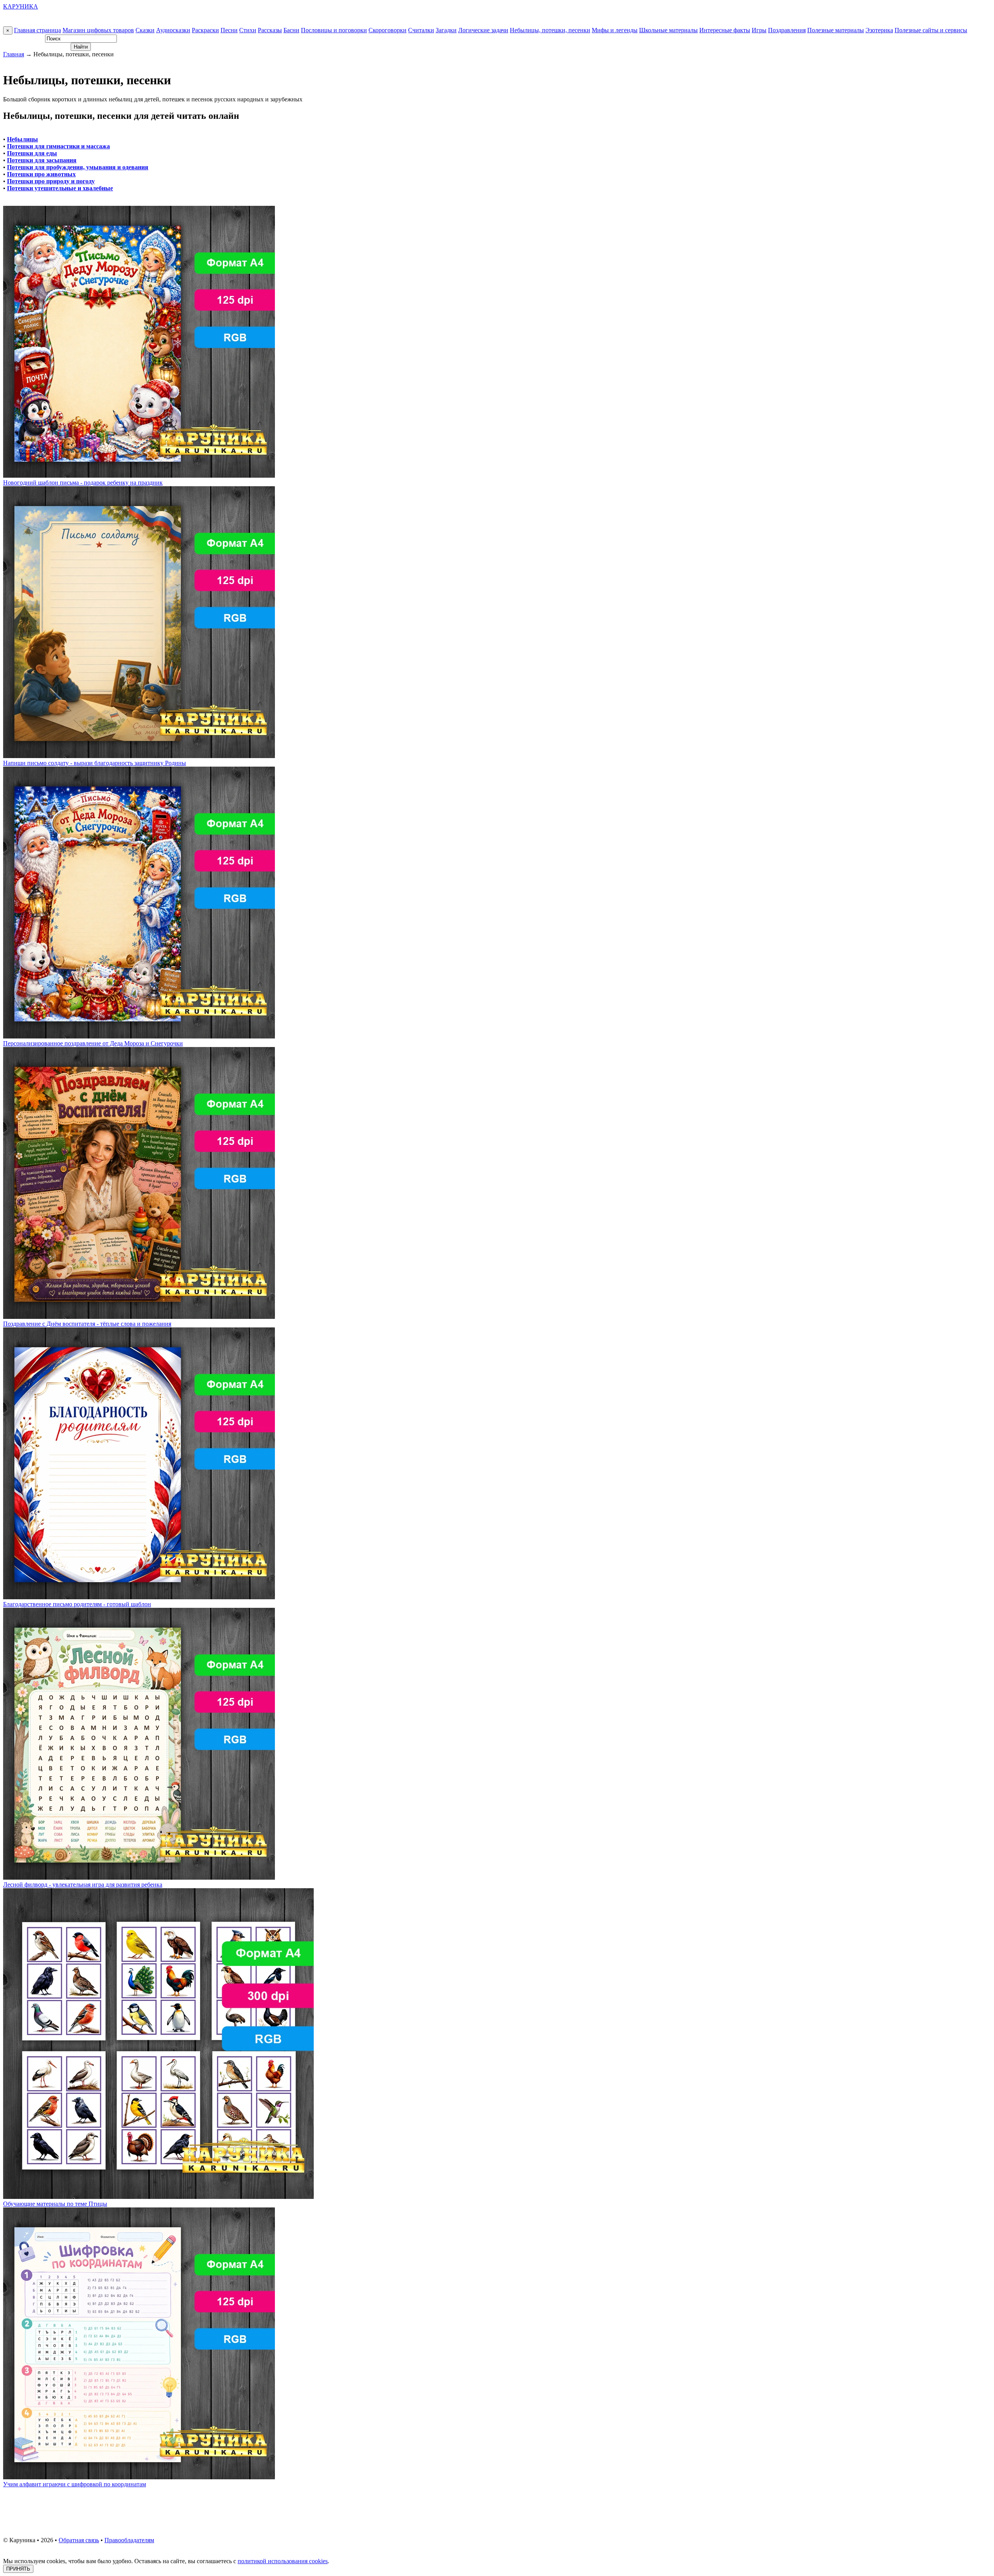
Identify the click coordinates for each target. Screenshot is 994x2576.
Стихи (248, 30)
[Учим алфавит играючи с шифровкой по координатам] (139, 2477)
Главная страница (37, 30)
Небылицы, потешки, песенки (550, 30)
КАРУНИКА (21, 6)
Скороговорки (388, 30)
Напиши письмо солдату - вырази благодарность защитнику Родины (95, 763)
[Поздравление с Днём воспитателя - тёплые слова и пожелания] (139, 1317)
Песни (229, 30)
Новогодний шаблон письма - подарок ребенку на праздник (83, 483)
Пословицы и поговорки (334, 30)
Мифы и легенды (615, 30)
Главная (14, 54)
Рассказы (270, 30)
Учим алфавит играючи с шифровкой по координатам (75, 2484)
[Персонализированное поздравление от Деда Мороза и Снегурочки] (139, 1036)
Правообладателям (129, 2540)
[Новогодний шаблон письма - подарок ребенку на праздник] (139, 476)
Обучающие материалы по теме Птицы (55, 2204)
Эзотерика (879, 30)
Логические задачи (483, 30)
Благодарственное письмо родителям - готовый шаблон (77, 1604)
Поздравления (787, 30)
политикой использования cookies (283, 2561)
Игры (759, 30)
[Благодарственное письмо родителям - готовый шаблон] (139, 1597)
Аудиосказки (173, 30)
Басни (291, 30)
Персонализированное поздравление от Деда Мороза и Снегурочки (93, 1043)
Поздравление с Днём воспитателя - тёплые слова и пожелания (87, 1324)
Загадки (446, 30)
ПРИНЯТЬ (18, 2569)
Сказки (145, 30)
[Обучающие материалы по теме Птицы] (158, 2197)
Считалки (421, 30)
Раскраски (205, 30)
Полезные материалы (836, 30)
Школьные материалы (668, 30)
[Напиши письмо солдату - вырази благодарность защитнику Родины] (139, 756)
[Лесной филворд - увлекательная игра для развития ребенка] (139, 1878)
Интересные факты (725, 30)
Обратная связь (79, 2540)
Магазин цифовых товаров (98, 30)
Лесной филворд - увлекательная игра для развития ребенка (83, 1885)
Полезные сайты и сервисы (931, 30)
